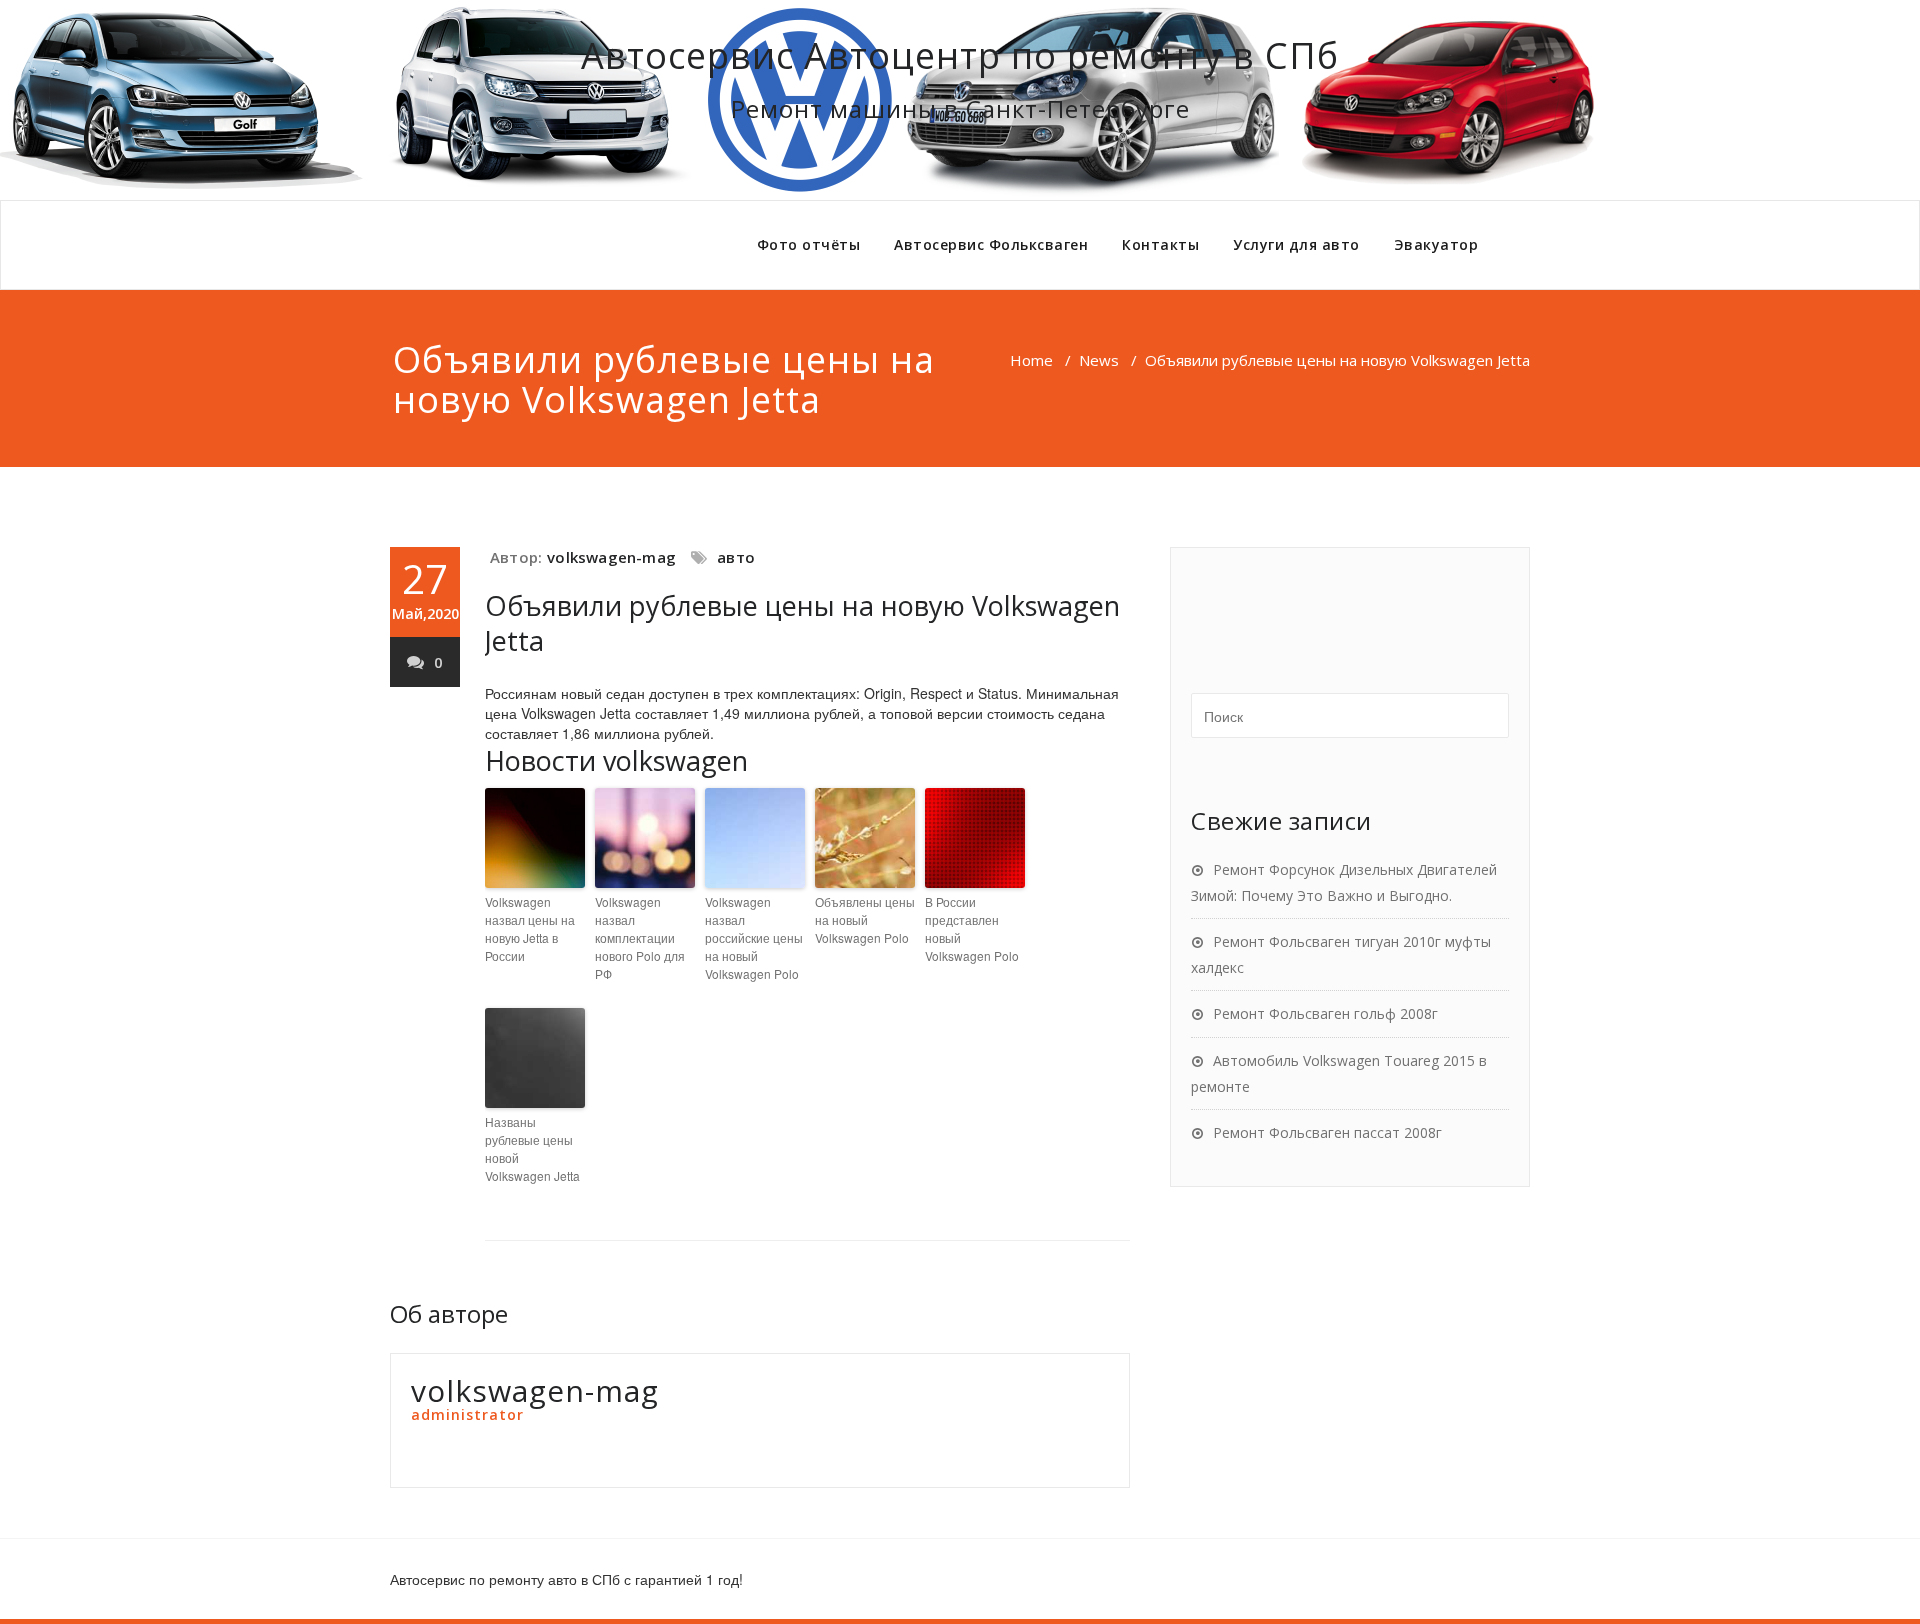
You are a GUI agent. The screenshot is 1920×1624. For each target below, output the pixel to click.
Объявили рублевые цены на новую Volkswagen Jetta (802, 623)
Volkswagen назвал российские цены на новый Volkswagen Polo (754, 937)
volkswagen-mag (611, 557)
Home (1031, 360)
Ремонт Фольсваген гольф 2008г (1325, 1013)
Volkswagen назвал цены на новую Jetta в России (530, 928)
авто (736, 557)
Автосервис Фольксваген (991, 244)
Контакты (1160, 244)
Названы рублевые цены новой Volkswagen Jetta (532, 1148)
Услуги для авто (1296, 244)
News (1099, 360)
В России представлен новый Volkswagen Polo (972, 928)
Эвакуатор (1436, 244)
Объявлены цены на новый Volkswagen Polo (865, 919)
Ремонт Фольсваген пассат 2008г (1327, 1132)
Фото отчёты (809, 244)
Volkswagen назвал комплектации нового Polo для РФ (640, 937)
